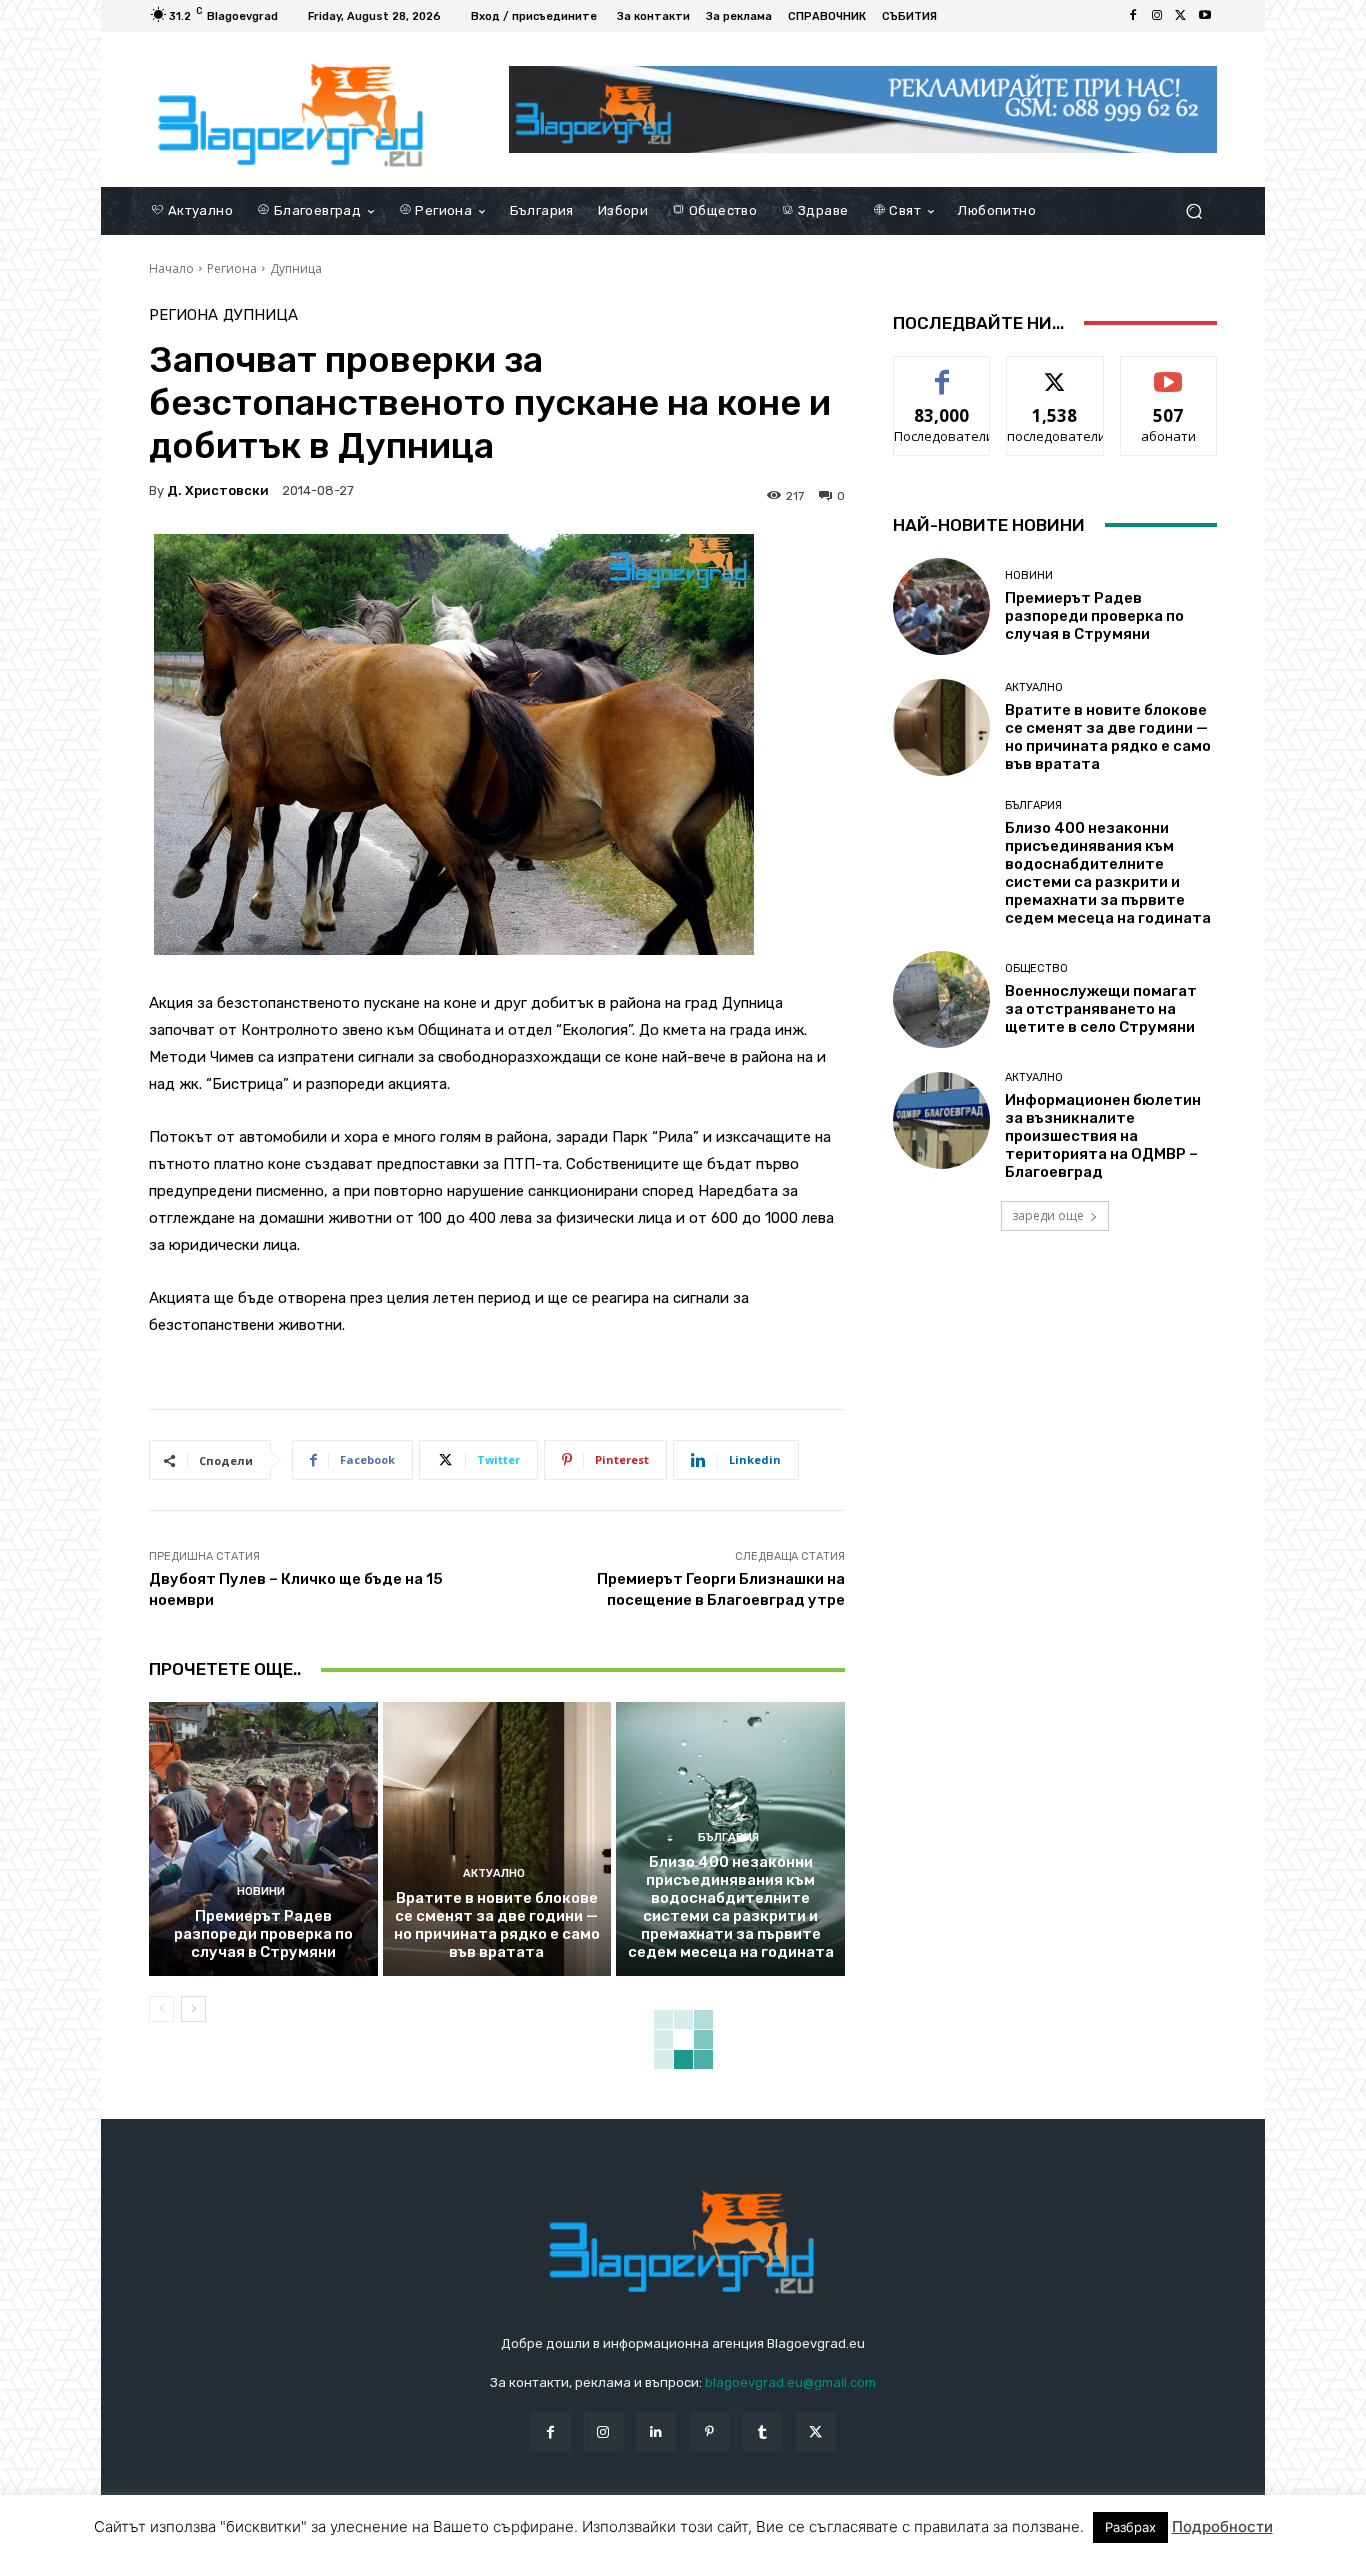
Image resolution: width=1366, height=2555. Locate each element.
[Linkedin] (656, 2431)
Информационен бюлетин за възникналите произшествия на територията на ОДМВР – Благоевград (1103, 1136)
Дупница (296, 268)
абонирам (1169, 371)
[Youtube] (1205, 16)
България (728, 1837)
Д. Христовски (218, 490)
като (942, 371)
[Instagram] (1157, 16)
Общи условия (386, 2536)
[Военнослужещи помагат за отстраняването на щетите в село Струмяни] (941, 999)
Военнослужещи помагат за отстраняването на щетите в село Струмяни (1101, 1009)
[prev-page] (161, 2009)
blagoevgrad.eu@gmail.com (790, 2382)
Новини (261, 1891)
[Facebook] (1133, 16)
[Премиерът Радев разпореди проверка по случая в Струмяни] (263, 1839)
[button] (1193, 210)
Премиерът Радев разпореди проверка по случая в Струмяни (263, 1934)
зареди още (1048, 1215)
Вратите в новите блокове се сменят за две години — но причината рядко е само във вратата (497, 1925)
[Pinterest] (709, 2431)
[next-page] (193, 2009)
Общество (1036, 968)
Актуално (494, 1873)
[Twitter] (1181, 16)
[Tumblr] (762, 2431)
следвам (1055, 371)
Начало (171, 268)
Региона (232, 268)
